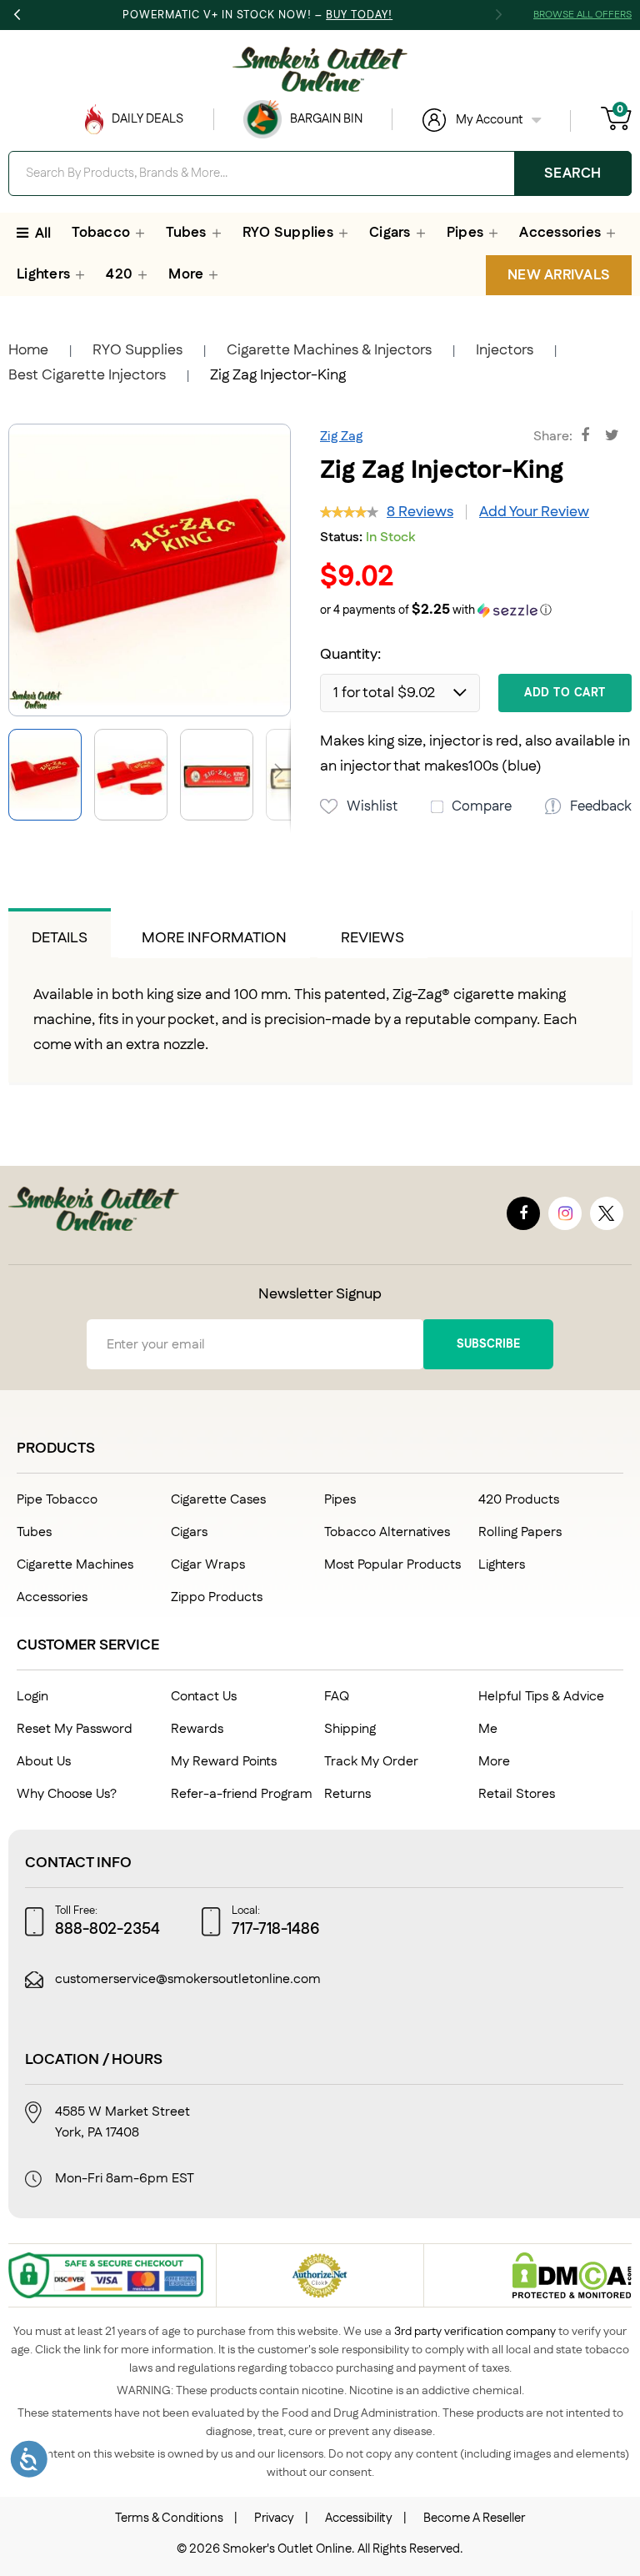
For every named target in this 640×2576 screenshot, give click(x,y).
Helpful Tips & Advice (541, 1697)
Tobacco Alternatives (387, 1532)
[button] (137, 775)
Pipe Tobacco (57, 1500)
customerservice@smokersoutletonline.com (188, 1980)
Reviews (372, 938)
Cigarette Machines (75, 1565)
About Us (44, 1762)
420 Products (519, 1500)
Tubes (34, 1532)
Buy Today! (359, 15)
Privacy (274, 2518)
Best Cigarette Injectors (87, 375)
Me (488, 1729)
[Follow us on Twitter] (607, 1213)
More (494, 1762)
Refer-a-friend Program (242, 1794)
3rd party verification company (475, 2332)
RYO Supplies (137, 350)
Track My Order (371, 1762)
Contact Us (204, 1697)
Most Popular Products (392, 1565)
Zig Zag (341, 437)
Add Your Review (534, 512)
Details (60, 938)
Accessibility (359, 2518)
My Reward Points (224, 1762)
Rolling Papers (520, 1532)
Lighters (502, 1565)
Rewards (197, 1729)
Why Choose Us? (67, 1794)
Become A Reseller (474, 2518)
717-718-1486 (276, 1930)
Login (32, 1697)
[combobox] (320, 173)
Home (28, 350)
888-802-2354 (107, 1930)
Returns (347, 1794)
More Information (214, 938)
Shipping (350, 1729)
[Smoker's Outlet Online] (320, 69)
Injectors (505, 350)
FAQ (337, 1697)
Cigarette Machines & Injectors (329, 350)
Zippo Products (217, 1597)
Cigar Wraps (208, 1565)
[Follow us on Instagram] (565, 1213)
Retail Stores (517, 1794)
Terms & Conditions (169, 2518)
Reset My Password (75, 1729)
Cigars (189, 1532)
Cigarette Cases (218, 1500)
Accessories (52, 1597)
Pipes (340, 1500)
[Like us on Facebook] (523, 1213)
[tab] (60, 933)
